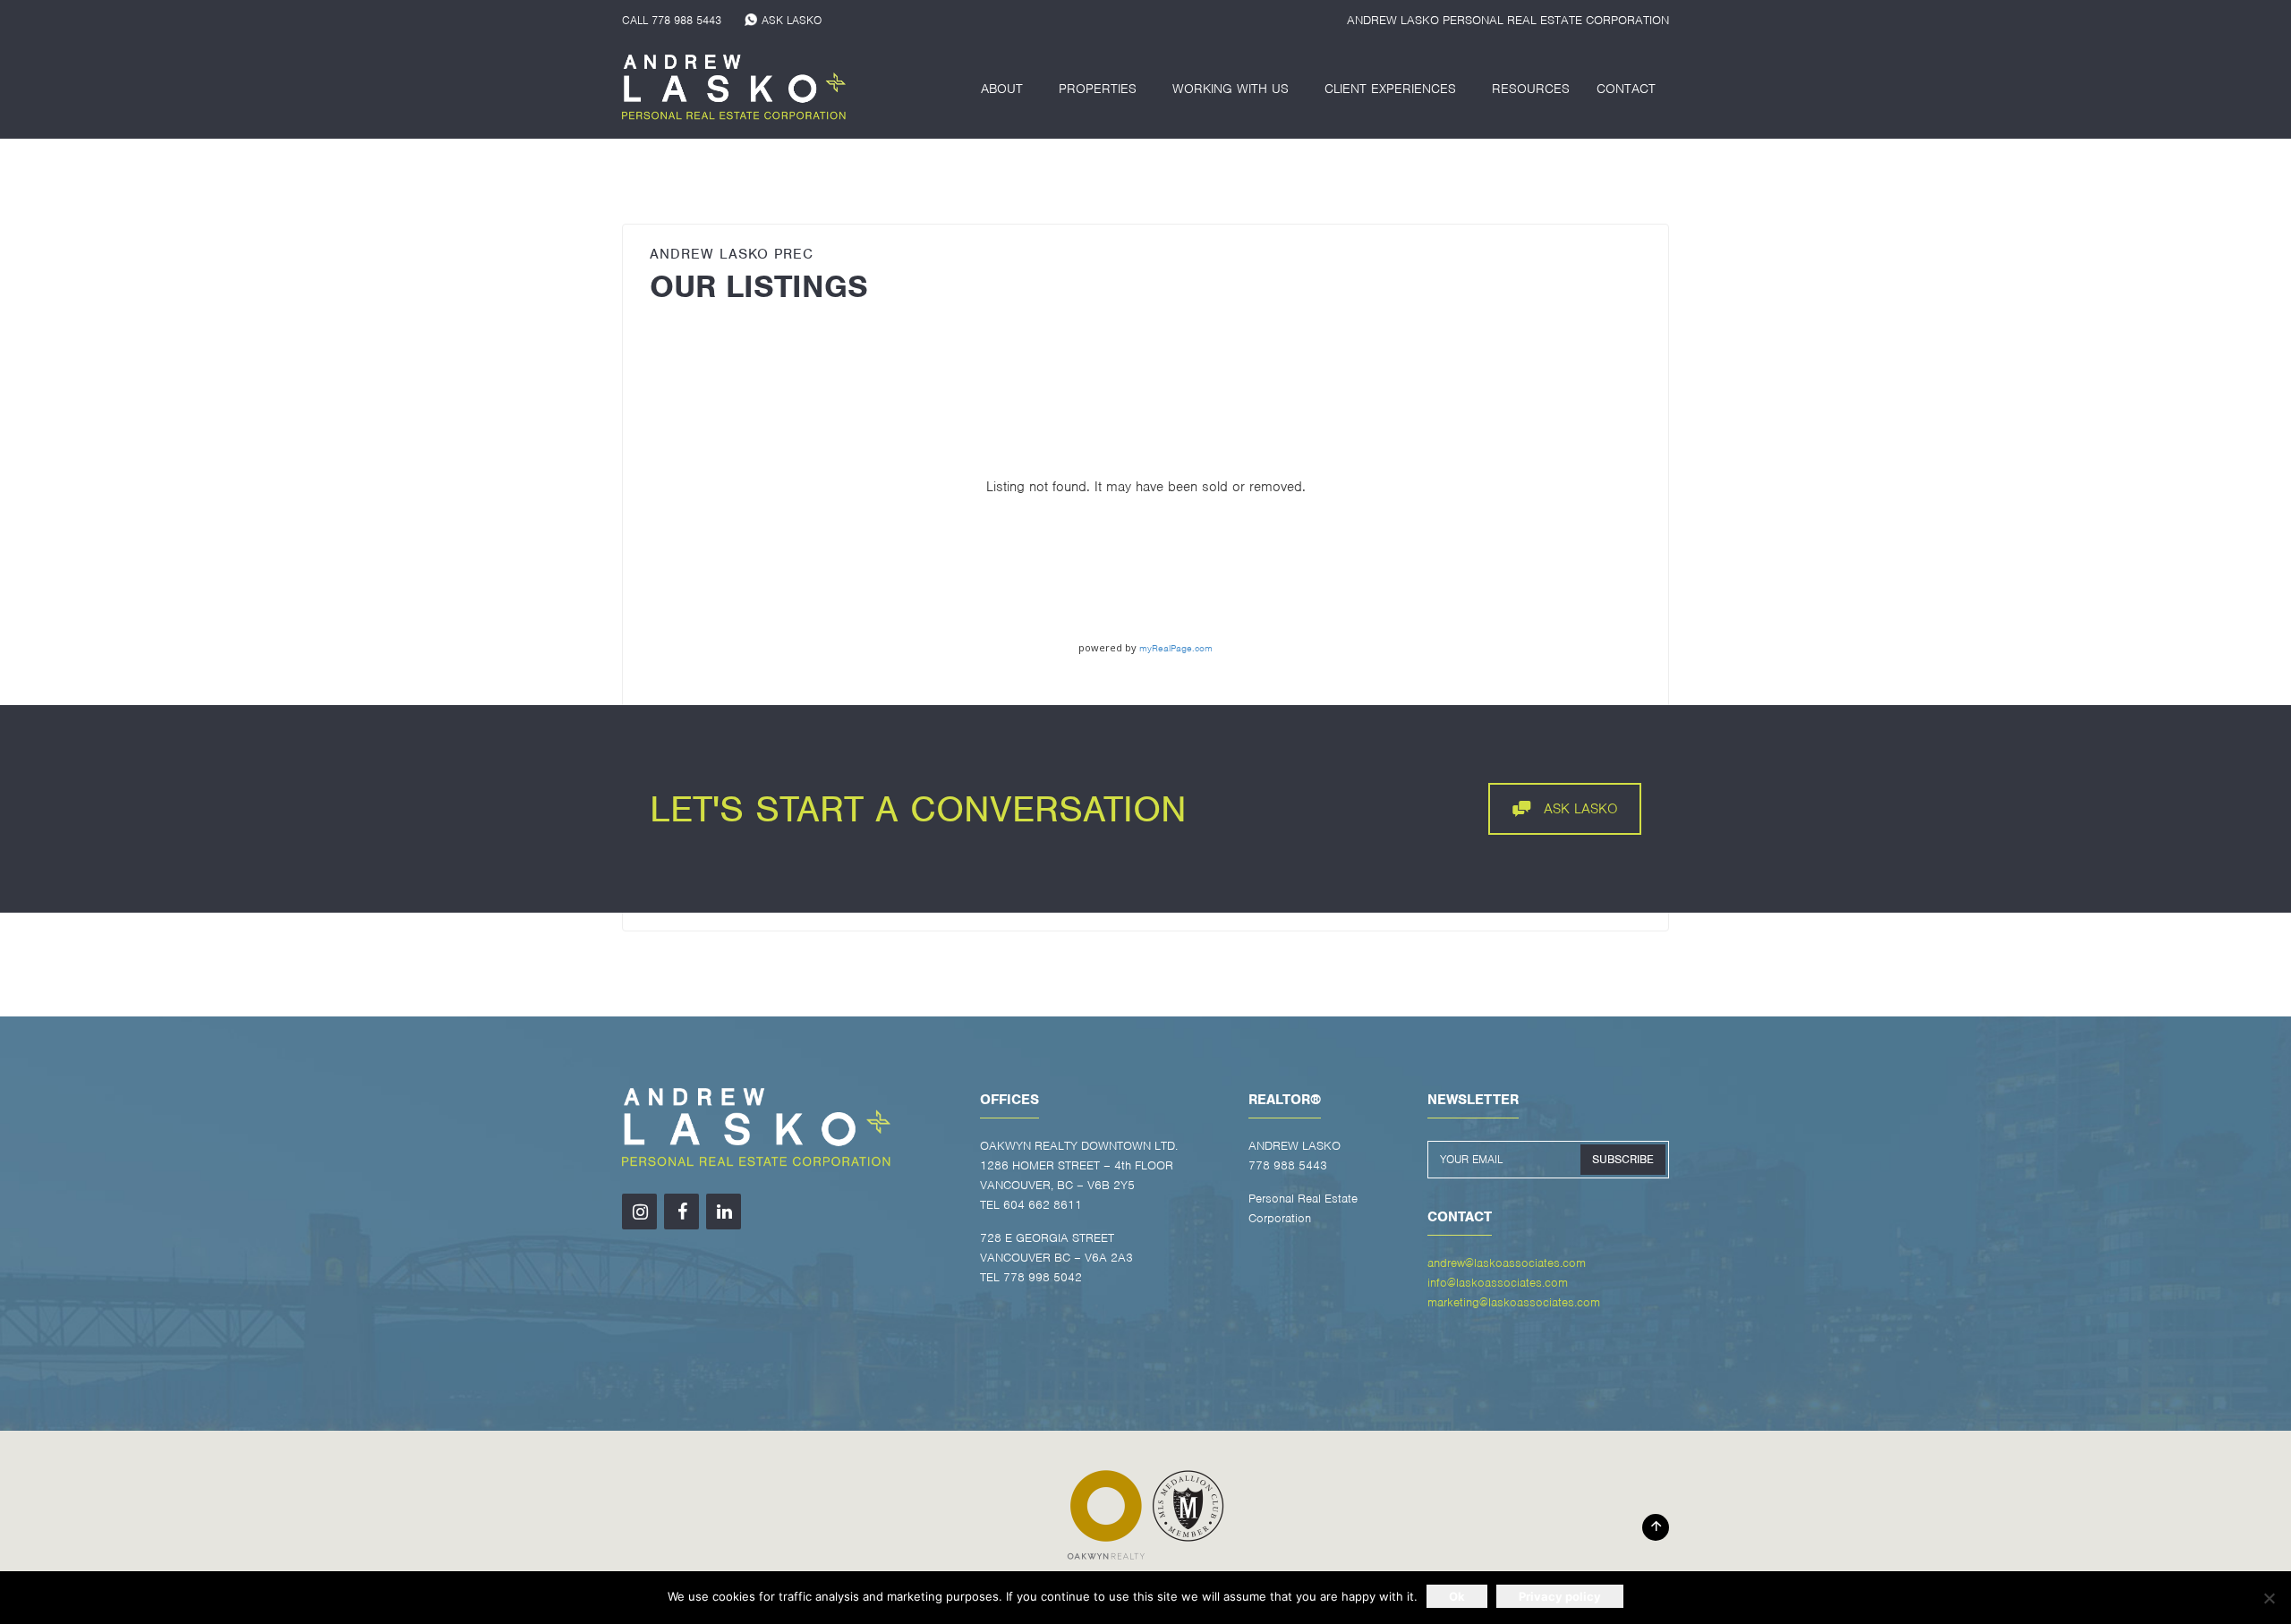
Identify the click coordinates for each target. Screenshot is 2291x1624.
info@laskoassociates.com (1498, 1283)
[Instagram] (639, 1212)
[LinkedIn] (724, 1212)
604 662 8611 (1043, 1205)
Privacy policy (1560, 1596)
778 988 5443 (686, 20)
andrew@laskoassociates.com (1507, 1263)
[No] (2269, 1598)
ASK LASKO (792, 20)
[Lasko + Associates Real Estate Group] (734, 89)
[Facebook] (681, 1212)
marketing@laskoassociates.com (1514, 1302)
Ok (1457, 1596)
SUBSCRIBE (1623, 1159)
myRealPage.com (1176, 648)
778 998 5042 (1043, 1277)
